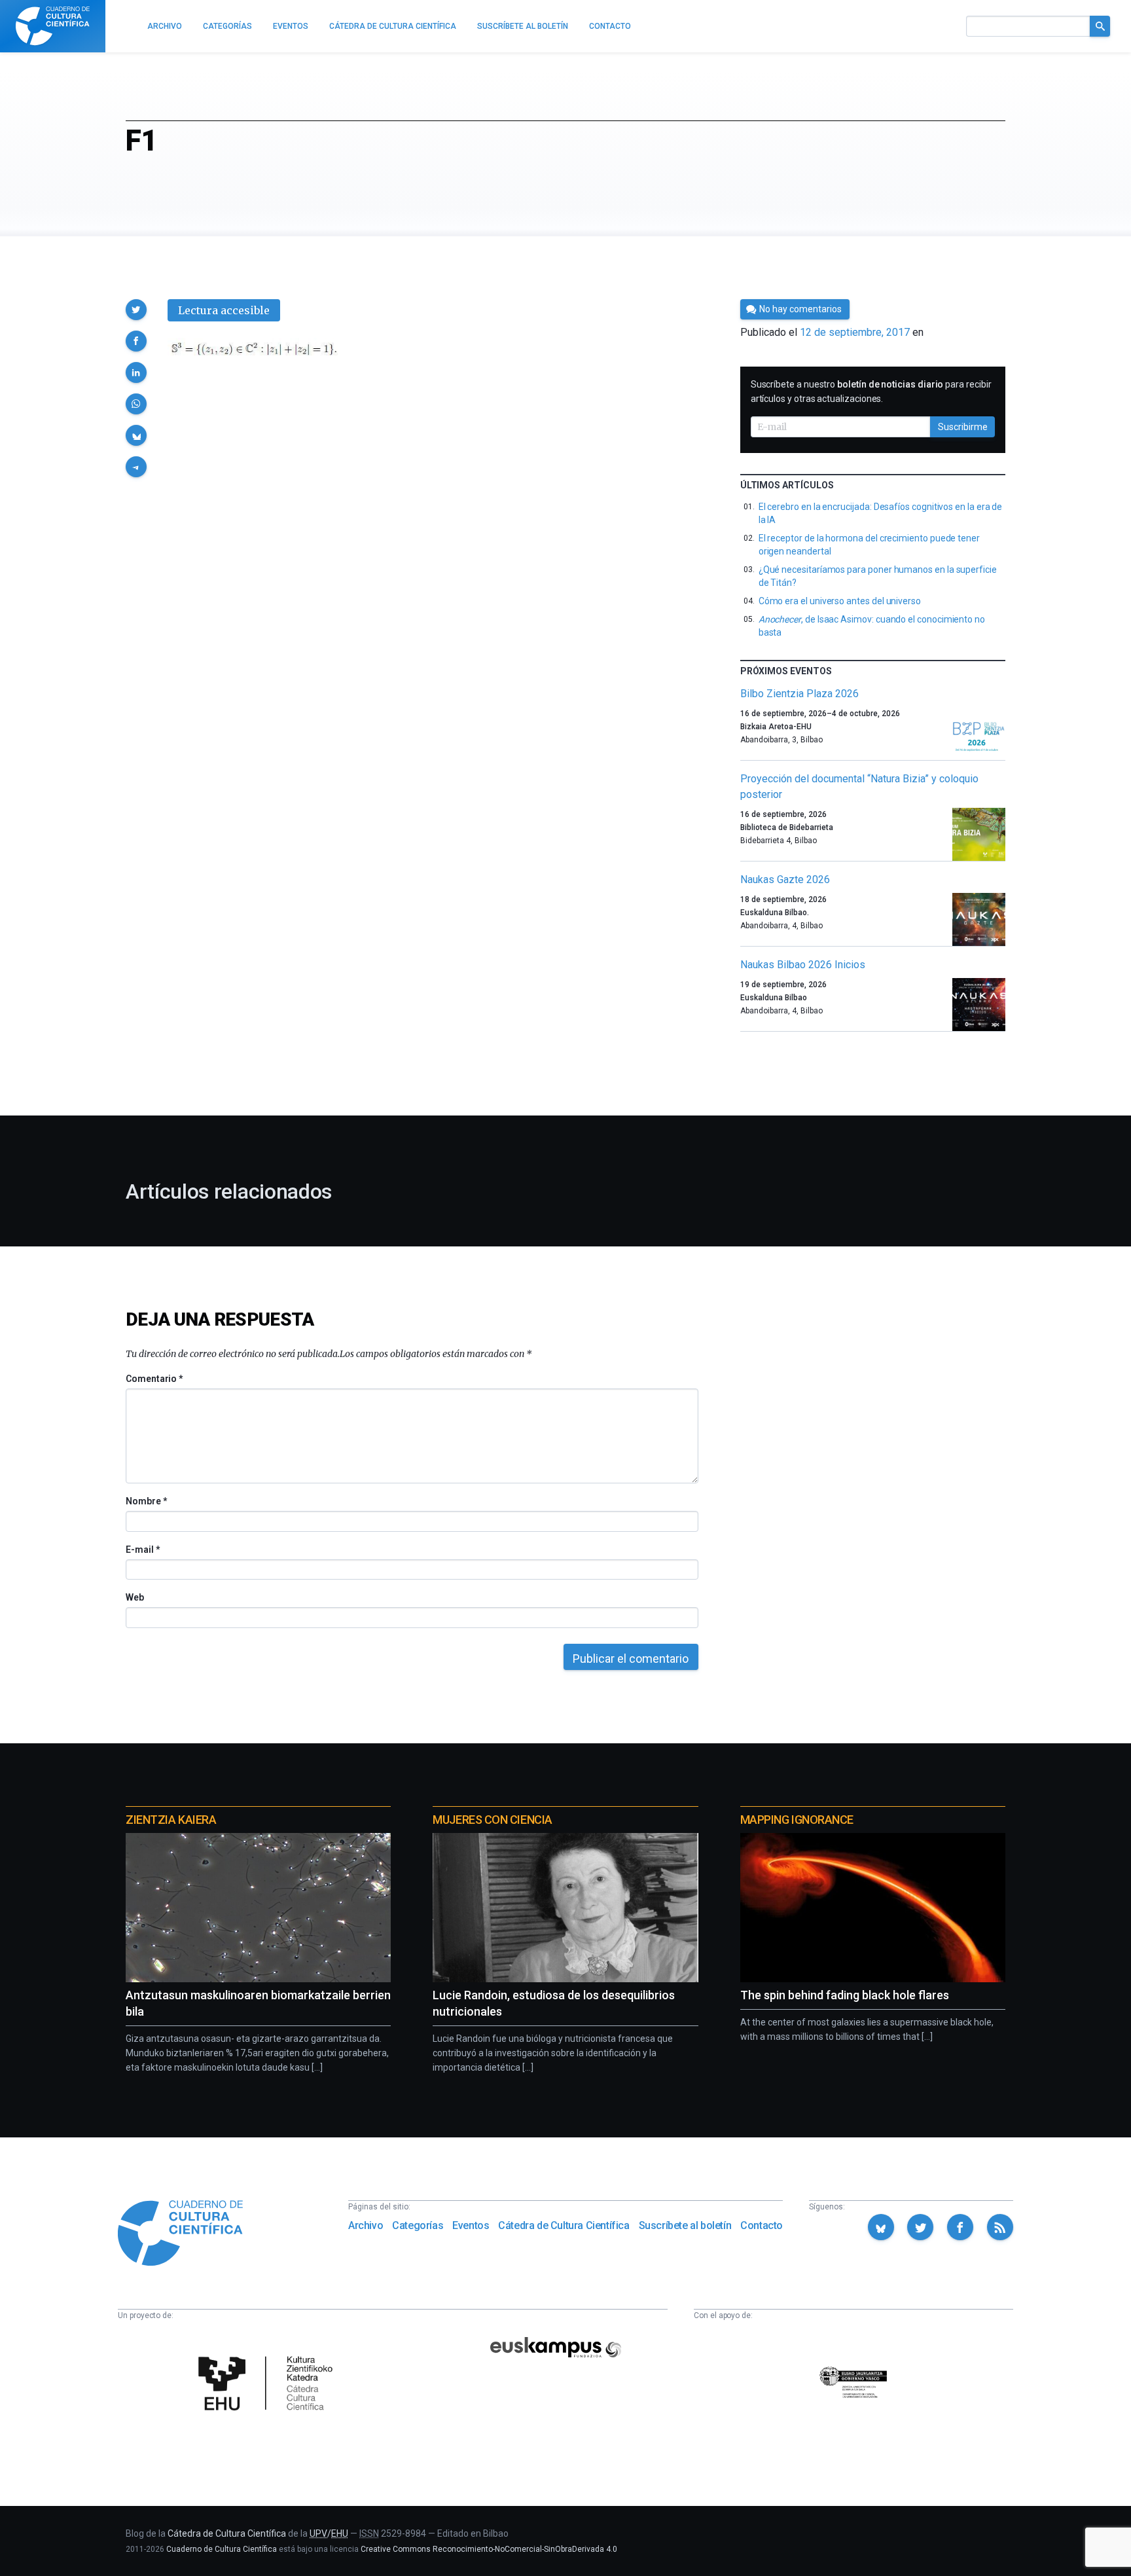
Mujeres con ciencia (492, 1820)
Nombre (146, 1501)
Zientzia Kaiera (171, 1820)
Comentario (154, 1379)
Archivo (366, 2225)
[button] (136, 310)
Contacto (762, 2225)
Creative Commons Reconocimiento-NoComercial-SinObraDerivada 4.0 (489, 2549)
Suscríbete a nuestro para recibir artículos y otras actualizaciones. (871, 391)
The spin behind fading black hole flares (845, 1995)
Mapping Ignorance (797, 1820)
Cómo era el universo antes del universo (840, 601)
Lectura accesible (224, 310)
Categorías (418, 2225)
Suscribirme (963, 427)
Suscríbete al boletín (685, 2225)
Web (135, 1597)
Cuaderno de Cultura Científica (222, 2549)
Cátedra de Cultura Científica (564, 2225)
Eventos (471, 2225)
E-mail (142, 1550)
